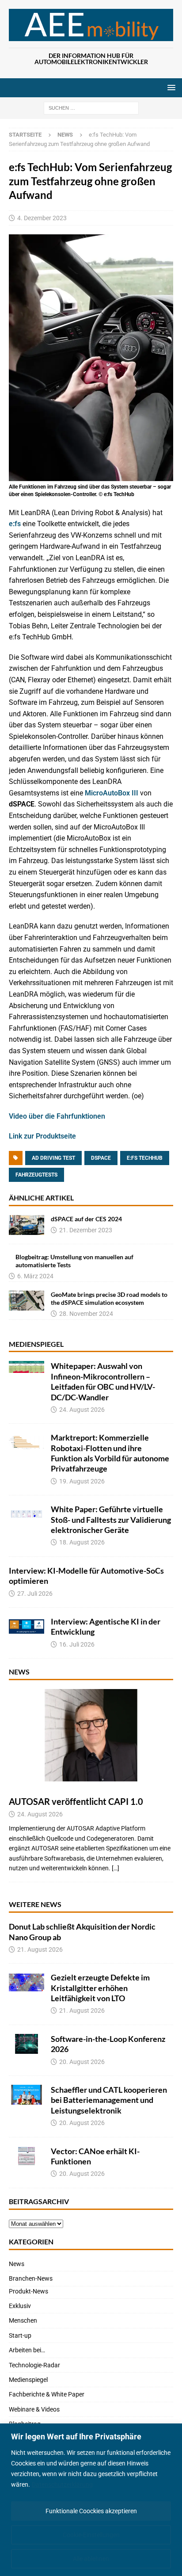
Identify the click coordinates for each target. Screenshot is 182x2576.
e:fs (15, 524)
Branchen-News (31, 2278)
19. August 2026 (82, 1481)
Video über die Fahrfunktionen (57, 1116)
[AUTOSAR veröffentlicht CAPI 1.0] (91, 1735)
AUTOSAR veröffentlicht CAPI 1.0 (76, 1801)
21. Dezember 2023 (86, 1230)
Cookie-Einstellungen (91, 2535)
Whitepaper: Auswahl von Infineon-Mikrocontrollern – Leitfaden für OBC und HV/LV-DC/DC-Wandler (103, 1381)
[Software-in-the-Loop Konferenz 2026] (27, 2044)
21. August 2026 (40, 1949)
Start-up (20, 2335)
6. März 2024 (35, 1276)
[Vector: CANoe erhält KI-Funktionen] (27, 2156)
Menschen (23, 2320)
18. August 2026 (82, 1542)
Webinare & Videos (34, 2409)
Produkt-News (28, 2291)
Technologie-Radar (34, 2365)
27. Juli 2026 (35, 1594)
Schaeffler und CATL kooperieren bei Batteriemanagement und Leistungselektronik (109, 2100)
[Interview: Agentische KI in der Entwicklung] (27, 1626)
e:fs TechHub (145, 1158)
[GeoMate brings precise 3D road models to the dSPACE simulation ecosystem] (27, 1301)
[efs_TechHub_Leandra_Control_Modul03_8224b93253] (91, 475)
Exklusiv (20, 2306)
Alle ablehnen (91, 2559)
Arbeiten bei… (27, 2350)
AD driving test (53, 1158)
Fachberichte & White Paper (47, 2394)
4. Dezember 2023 (42, 218)
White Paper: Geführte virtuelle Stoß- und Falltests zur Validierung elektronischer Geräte (111, 1519)
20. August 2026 (82, 2062)
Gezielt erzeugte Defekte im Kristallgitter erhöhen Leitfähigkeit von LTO (100, 1988)
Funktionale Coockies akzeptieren (91, 2511)
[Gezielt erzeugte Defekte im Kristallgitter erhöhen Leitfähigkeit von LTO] (27, 1982)
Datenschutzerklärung (62, 2484)
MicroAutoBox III (112, 793)
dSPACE (101, 1158)
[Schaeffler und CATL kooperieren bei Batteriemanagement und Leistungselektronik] (27, 2095)
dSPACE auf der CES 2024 (86, 1219)
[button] (170, 87)
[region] (91, 2500)
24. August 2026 (82, 1410)
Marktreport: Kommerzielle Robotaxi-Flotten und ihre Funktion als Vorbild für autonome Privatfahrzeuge (110, 1453)
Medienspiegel (36, 1344)
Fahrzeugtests (36, 1175)
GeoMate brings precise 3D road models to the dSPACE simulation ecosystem (109, 1298)
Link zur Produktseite (42, 1136)
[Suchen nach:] (91, 107)
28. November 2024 (86, 1314)
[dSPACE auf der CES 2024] (27, 1225)
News (19, 1672)
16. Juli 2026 (77, 1644)
